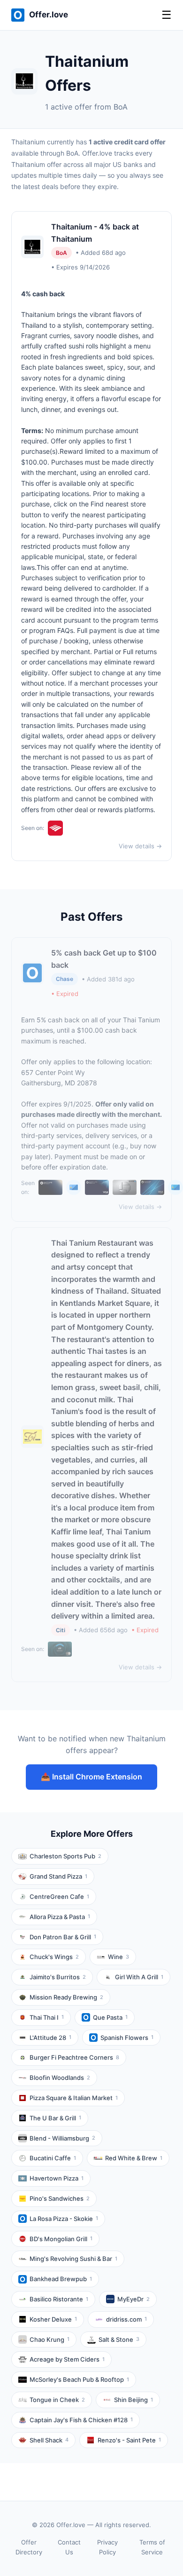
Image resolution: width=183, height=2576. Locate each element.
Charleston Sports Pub (65, 1856)
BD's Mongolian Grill (61, 2239)
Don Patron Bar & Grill (63, 1937)
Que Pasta (110, 2017)
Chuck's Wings (54, 1957)
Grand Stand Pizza (58, 1876)
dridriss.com (126, 2319)
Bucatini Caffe (53, 2158)
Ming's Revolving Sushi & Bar (73, 2259)
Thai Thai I (47, 2017)
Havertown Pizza (57, 2178)
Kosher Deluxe (53, 2319)
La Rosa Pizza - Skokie (64, 2219)
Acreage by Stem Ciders (67, 2359)
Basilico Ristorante (59, 2299)
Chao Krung (50, 2339)
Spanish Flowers (127, 2038)
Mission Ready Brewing (66, 1997)
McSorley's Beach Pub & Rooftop (79, 2379)
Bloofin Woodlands (60, 2078)
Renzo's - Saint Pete (129, 2440)
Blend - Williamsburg (62, 2138)
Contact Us (69, 2547)
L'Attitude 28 (50, 2038)
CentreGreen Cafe (59, 1896)
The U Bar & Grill (55, 2118)
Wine (118, 1957)
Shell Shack (49, 2440)
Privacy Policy (107, 2547)
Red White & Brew (134, 2158)
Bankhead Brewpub (61, 2279)
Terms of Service (152, 2547)
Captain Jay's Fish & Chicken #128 (81, 2420)
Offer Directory (29, 2547)
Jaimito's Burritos (58, 1977)
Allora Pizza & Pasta (60, 1917)
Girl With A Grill (139, 1977)
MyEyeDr (133, 2299)
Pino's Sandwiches (60, 2198)
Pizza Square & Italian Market (74, 2098)
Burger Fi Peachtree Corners (74, 2057)
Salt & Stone (119, 2339)
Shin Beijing (133, 2400)
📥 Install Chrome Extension (91, 1777)
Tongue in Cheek (57, 2400)
